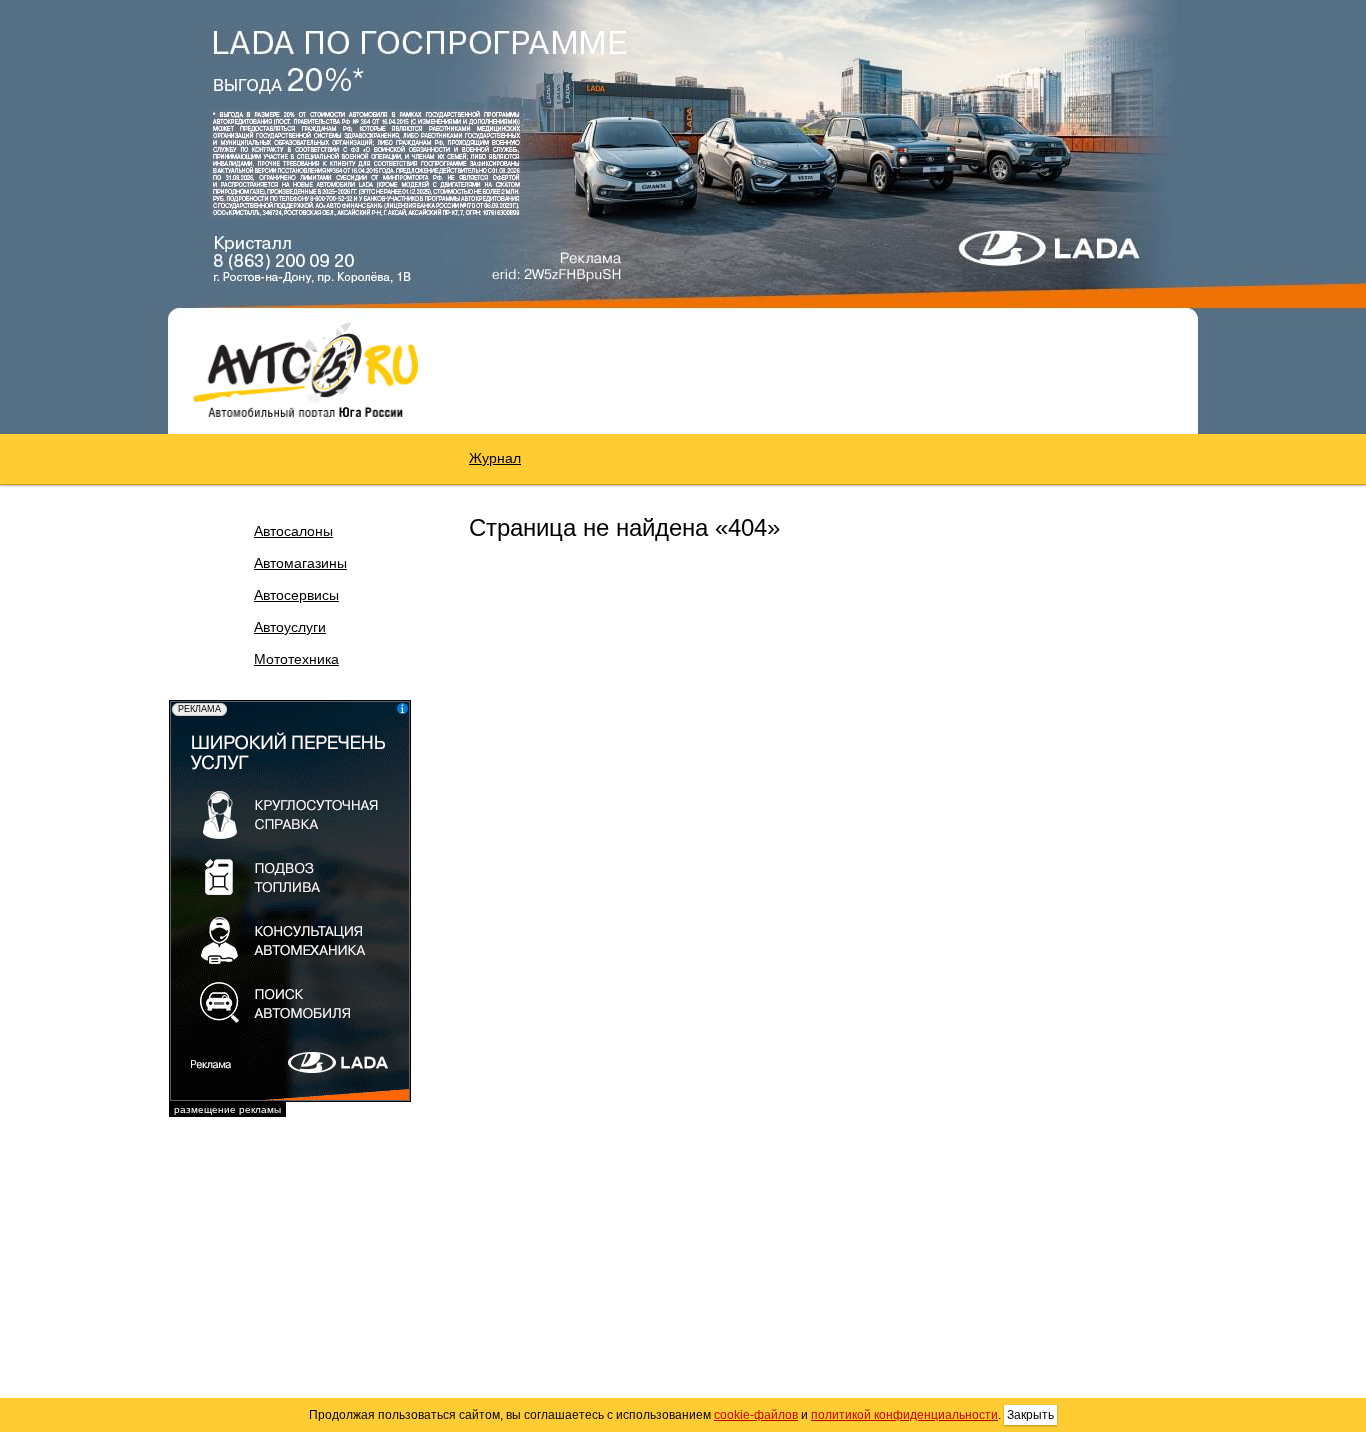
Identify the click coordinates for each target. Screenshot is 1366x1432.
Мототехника (296, 659)
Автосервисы (296, 595)
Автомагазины (300, 563)
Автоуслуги (290, 627)
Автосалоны (293, 531)
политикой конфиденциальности (904, 1415)
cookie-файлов (756, 1415)
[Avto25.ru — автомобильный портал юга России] (305, 369)
